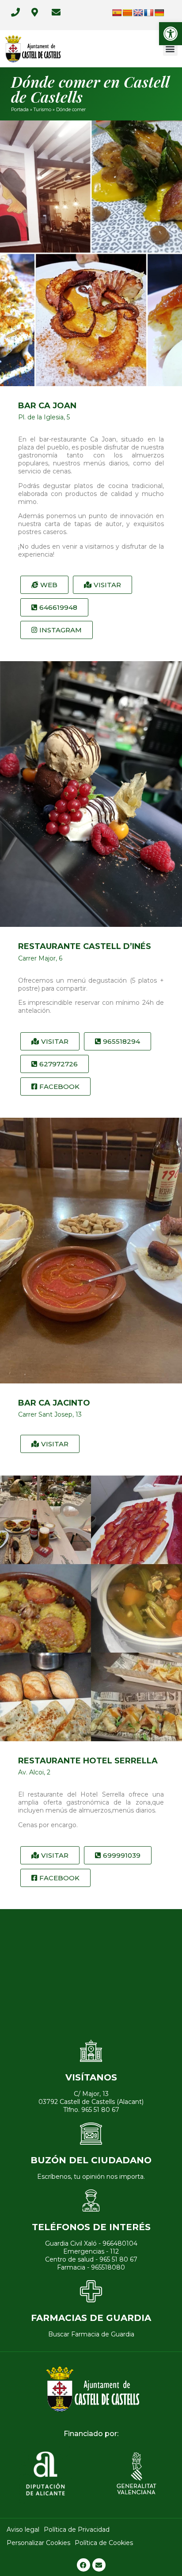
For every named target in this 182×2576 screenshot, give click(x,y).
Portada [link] (20, 110)
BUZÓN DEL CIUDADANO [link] (91, 2160)
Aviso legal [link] (23, 2530)
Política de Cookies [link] (104, 2543)
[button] (170, 48)
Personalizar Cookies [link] (38, 2543)
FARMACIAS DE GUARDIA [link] (91, 2318)
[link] (171, 34)
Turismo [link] (42, 110)
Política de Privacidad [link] (77, 2530)
